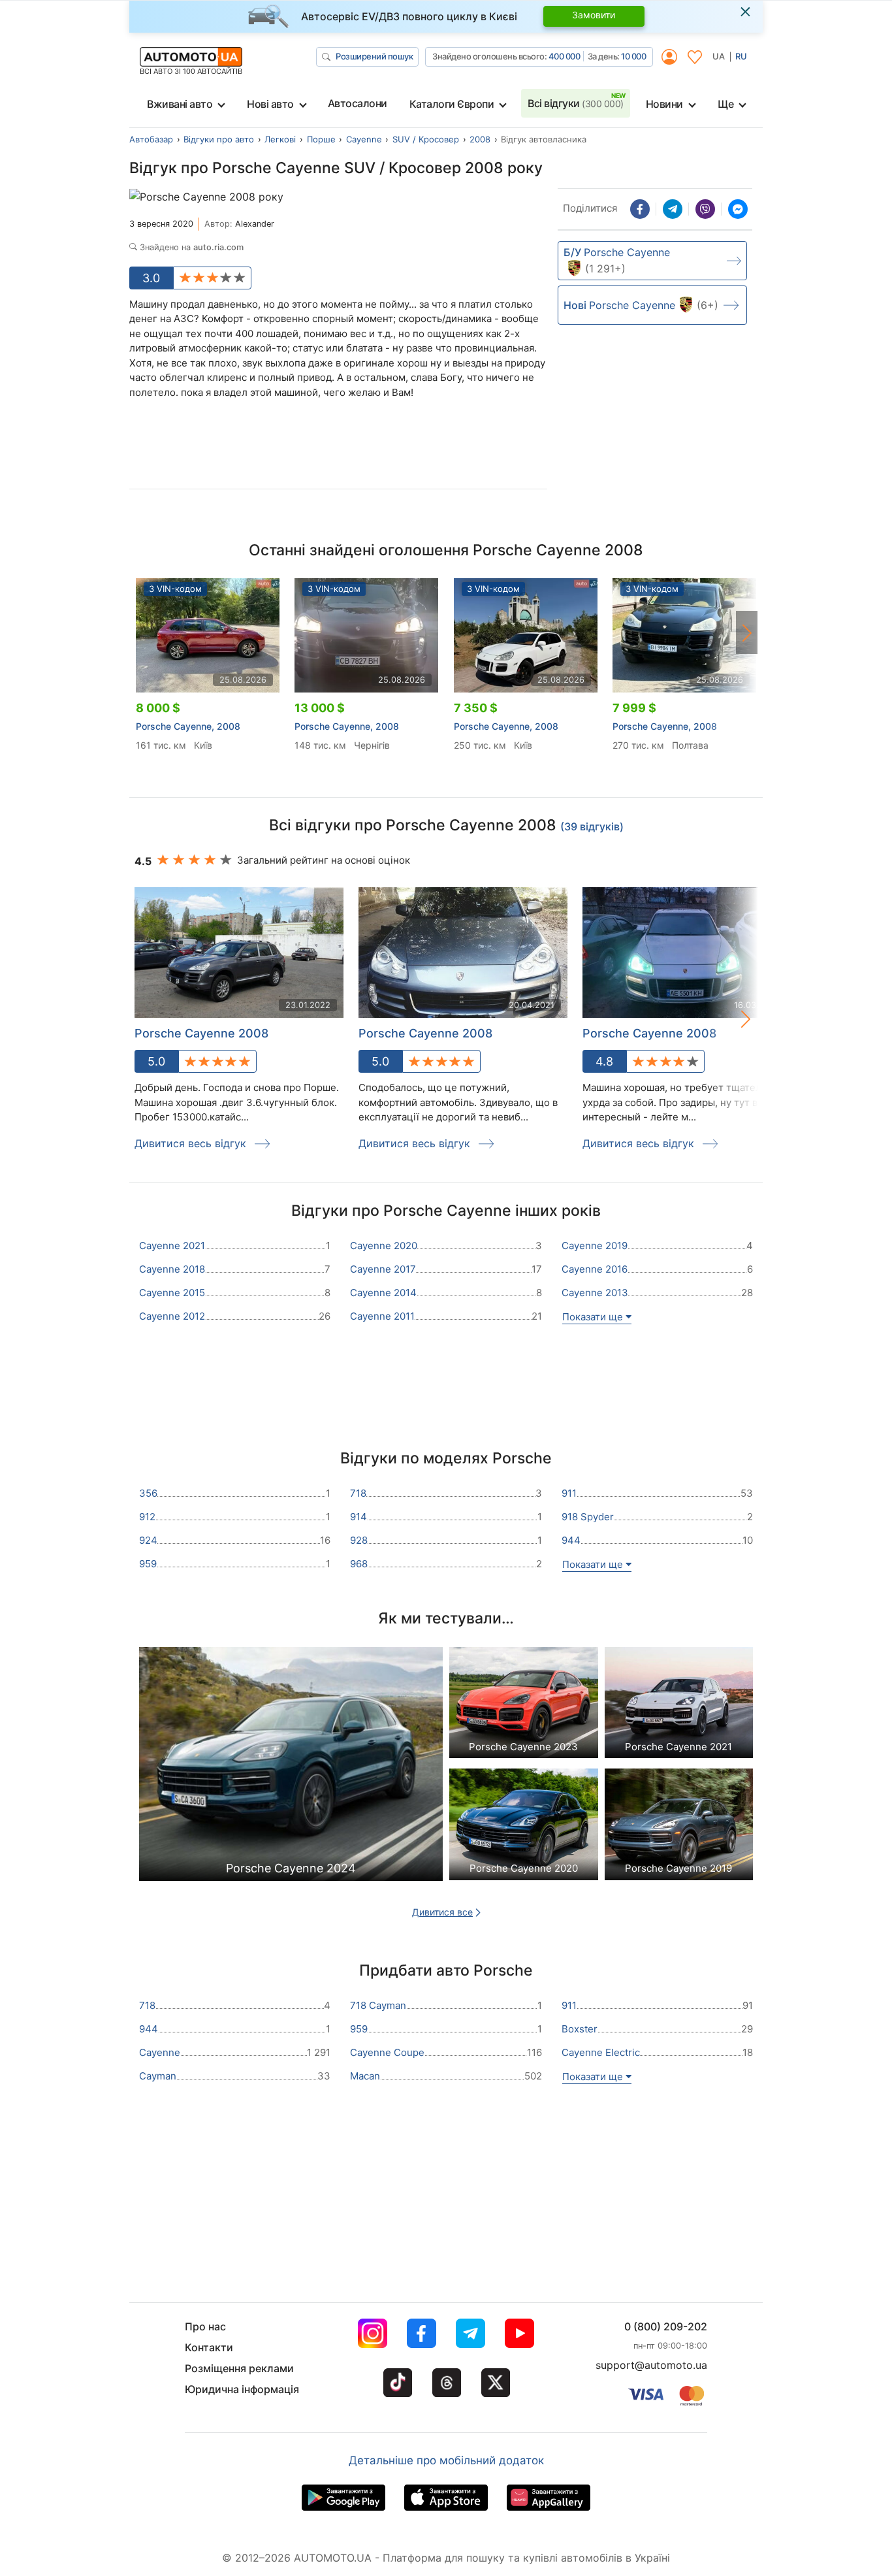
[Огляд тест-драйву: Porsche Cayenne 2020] (524, 1828)
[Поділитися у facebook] (640, 209)
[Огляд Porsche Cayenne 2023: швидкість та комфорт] (524, 1706)
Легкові (280, 139)
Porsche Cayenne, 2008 (188, 726)
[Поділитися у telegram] (673, 209)
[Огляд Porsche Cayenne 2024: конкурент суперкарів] (291, 1768)
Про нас (205, 2326)
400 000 (565, 56)
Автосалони (358, 103)
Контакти (209, 2347)
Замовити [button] (594, 15)
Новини (664, 104)
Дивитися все (442, 1912)
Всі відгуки (576, 103)
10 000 (633, 56)
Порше (321, 139)
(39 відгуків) (592, 826)
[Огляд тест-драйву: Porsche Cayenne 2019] (679, 1828)
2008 (480, 139)
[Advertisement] (339, 449)
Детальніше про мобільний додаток (446, 2460)
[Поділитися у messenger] (738, 209)
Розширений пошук (374, 56)
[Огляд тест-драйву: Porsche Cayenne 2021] (679, 1706)
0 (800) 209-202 (666, 2326)
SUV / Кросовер (426, 139)
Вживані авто (180, 104)
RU (741, 56)
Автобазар (151, 139)
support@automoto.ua (651, 2365)
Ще (725, 104)
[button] (747, 632)
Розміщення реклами (239, 2368)
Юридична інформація (242, 2389)
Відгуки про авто (219, 139)
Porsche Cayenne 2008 (201, 1033)
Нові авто (270, 104)
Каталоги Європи (452, 104)
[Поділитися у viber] (705, 209)
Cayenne (364, 139)
